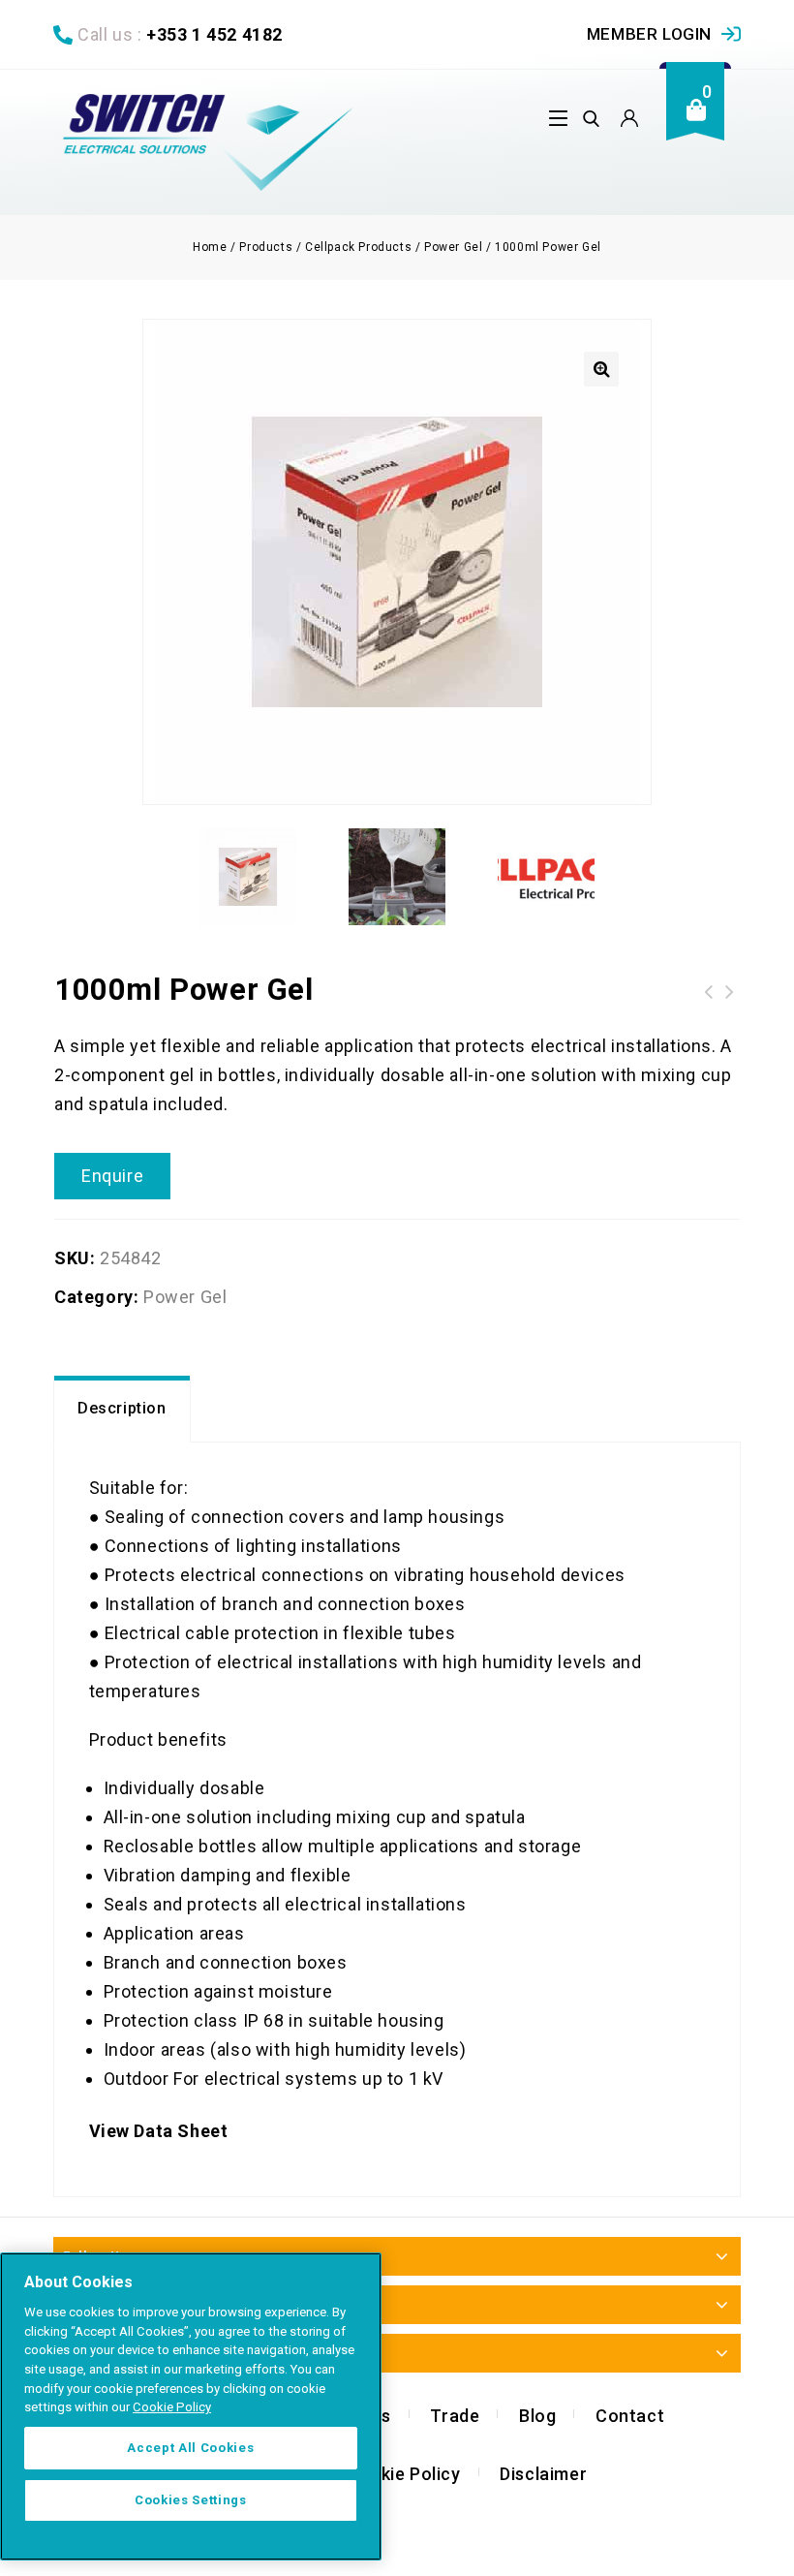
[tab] (122, 1409)
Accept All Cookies (190, 2448)
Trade (455, 2416)
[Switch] (208, 142)
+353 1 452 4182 (214, 34)
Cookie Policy (404, 2474)
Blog (537, 2416)
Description (122, 1408)
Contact (630, 2416)
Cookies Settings (191, 2500)
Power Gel (453, 247)
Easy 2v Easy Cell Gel (709, 992)
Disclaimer (543, 2474)
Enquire (112, 1176)
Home (210, 247)
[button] (601, 369)
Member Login (649, 34)
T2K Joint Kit (730, 992)
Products (266, 247)
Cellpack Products (358, 247)
